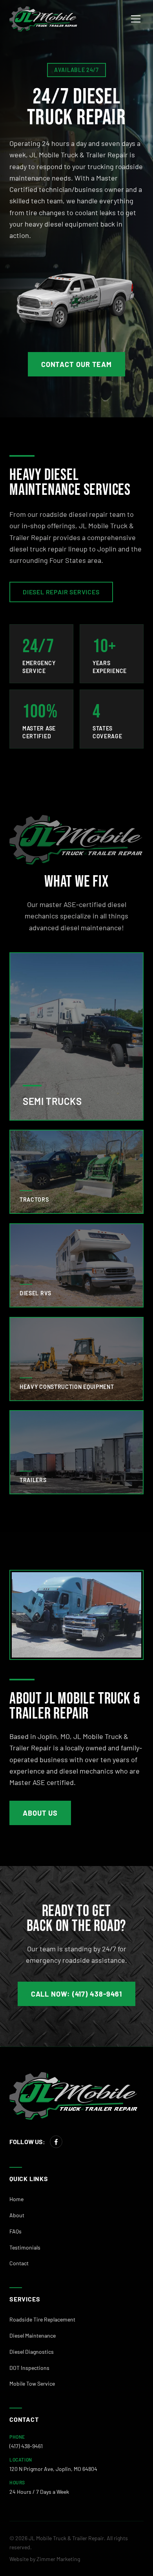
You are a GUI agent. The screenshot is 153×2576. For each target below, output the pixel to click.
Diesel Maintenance (33, 2335)
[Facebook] (56, 2142)
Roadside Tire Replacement (42, 2319)
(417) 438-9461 (26, 2446)
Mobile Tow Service (32, 2383)
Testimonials (25, 2247)
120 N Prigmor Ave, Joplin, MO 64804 (53, 2469)
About (17, 2215)
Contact (19, 2263)
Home (16, 2199)
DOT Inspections (29, 2368)
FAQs (15, 2231)
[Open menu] (136, 19)
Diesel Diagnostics (32, 2352)
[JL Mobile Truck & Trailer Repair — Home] (44, 19)
